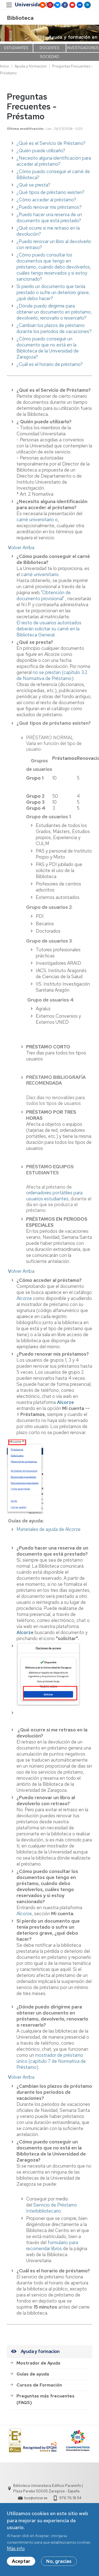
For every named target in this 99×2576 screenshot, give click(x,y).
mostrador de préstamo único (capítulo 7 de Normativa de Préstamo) (51, 2061)
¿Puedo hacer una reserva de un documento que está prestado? (49, 218)
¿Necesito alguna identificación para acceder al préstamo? (54, 161)
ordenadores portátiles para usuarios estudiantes (54, 1196)
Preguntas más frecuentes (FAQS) (46, 2399)
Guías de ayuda (33, 2374)
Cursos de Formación (39, 2385)
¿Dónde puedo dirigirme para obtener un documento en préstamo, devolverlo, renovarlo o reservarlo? (54, 312)
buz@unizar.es (36, 2498)
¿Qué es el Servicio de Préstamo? (51, 143)
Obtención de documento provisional (44, 596)
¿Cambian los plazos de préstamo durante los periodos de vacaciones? (54, 328)
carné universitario (35, 520)
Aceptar (21, 2561)
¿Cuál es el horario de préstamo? (50, 364)
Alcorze (24, 1298)
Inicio (5, 66)
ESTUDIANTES (16, 48)
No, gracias (59, 2561)
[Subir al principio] (7, 548)
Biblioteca (20, 18)
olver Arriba (21, 548)
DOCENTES (50, 48)
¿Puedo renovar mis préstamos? (49, 207)
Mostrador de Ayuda (38, 2363)
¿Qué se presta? (33, 185)
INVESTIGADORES (83, 48)
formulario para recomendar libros (52, 2245)
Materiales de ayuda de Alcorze (49, 1529)
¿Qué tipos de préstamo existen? (50, 192)
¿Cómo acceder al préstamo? (46, 200)
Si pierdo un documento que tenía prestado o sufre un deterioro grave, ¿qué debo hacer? (53, 292)
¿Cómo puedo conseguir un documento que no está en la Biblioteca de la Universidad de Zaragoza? (48, 348)
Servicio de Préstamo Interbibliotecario (52, 2208)
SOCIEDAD (50, 57)
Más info (16, 2549)
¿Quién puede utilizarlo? (41, 151)
